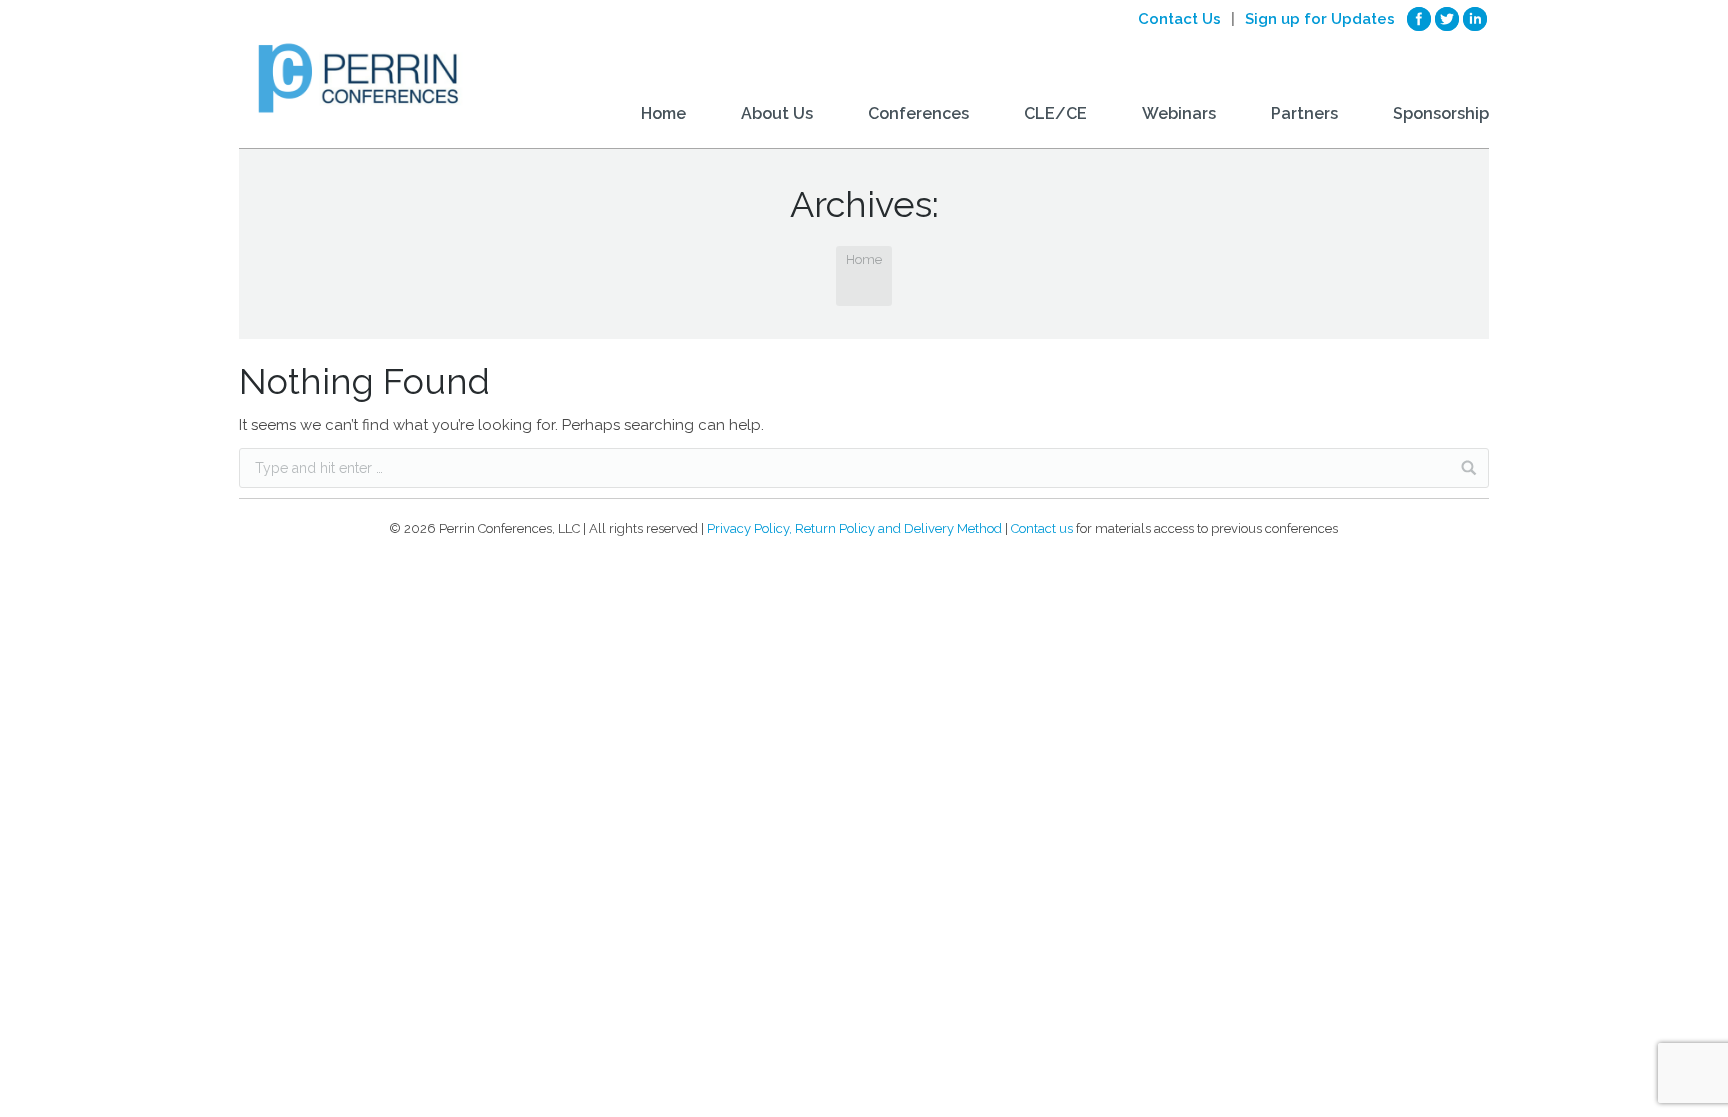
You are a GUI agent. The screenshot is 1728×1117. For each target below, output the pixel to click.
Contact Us (1179, 19)
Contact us (1042, 528)
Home (864, 259)
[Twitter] (1447, 19)
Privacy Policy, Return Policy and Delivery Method (854, 528)
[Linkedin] (1475, 19)
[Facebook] (1419, 19)
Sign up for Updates (1320, 19)
